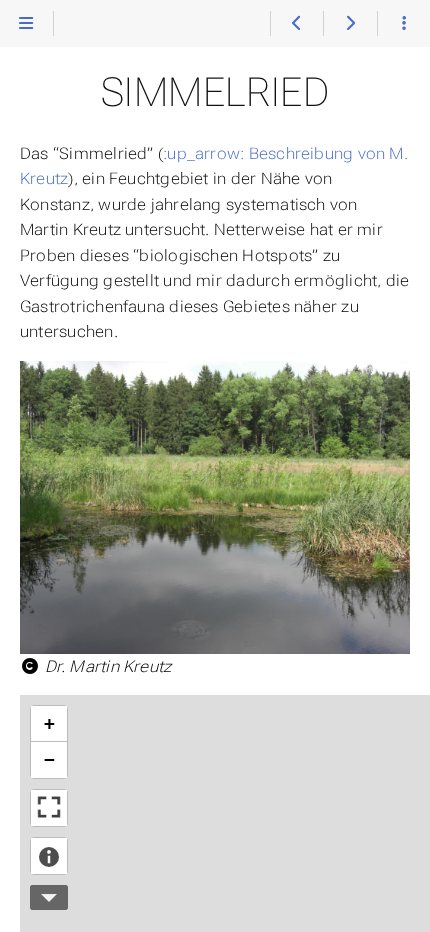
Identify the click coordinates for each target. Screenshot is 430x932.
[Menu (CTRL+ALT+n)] (26, 24)
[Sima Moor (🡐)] (296, 24)
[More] (403, 24)
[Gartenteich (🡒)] (349, 24)
